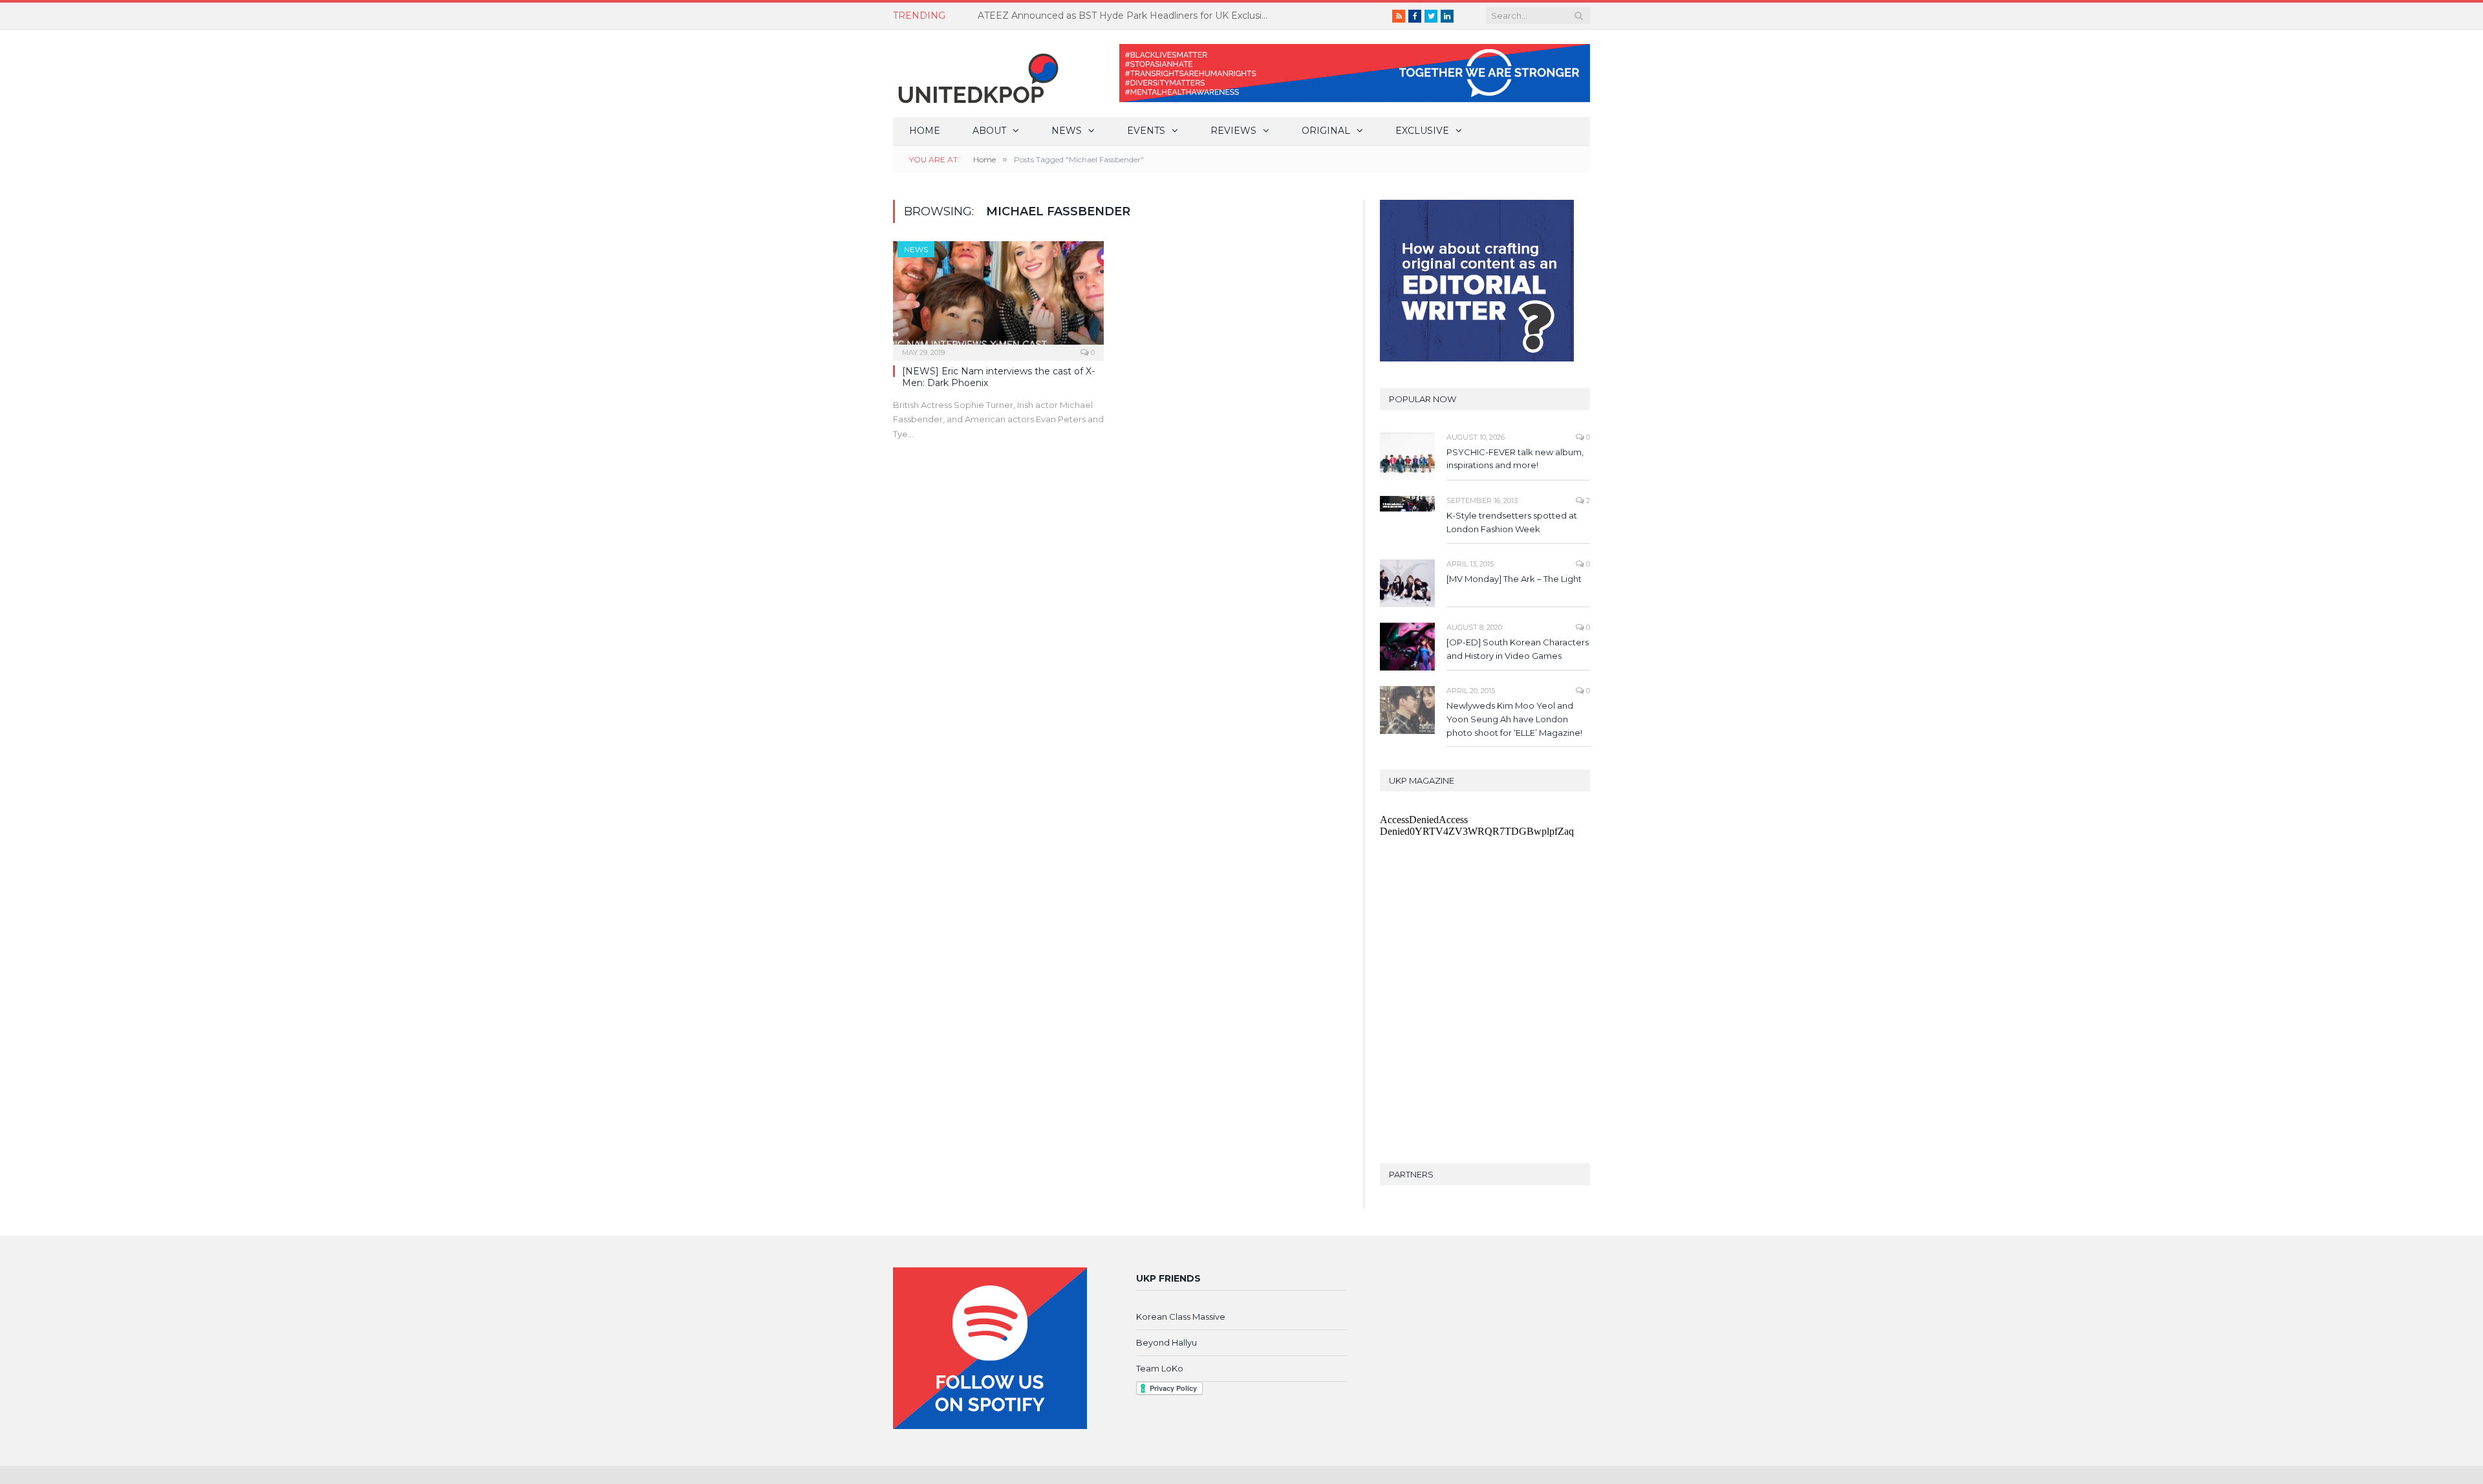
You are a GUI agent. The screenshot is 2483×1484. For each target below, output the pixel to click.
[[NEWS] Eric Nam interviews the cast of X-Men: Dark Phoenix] (998, 297)
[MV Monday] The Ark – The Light (1514, 579)
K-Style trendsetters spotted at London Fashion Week (1512, 522)
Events (1146, 131)
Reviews (1233, 131)
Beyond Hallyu (1166, 1342)
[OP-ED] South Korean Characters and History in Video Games (1518, 649)
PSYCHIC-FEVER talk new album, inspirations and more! (1515, 459)
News (1067, 131)
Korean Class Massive (1181, 1317)
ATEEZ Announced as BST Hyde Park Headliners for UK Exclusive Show (1126, 16)
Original (1326, 131)
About (989, 131)
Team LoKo (1160, 1368)
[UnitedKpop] (976, 73)
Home (925, 131)
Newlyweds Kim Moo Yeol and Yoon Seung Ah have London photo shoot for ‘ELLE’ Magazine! (1514, 719)
